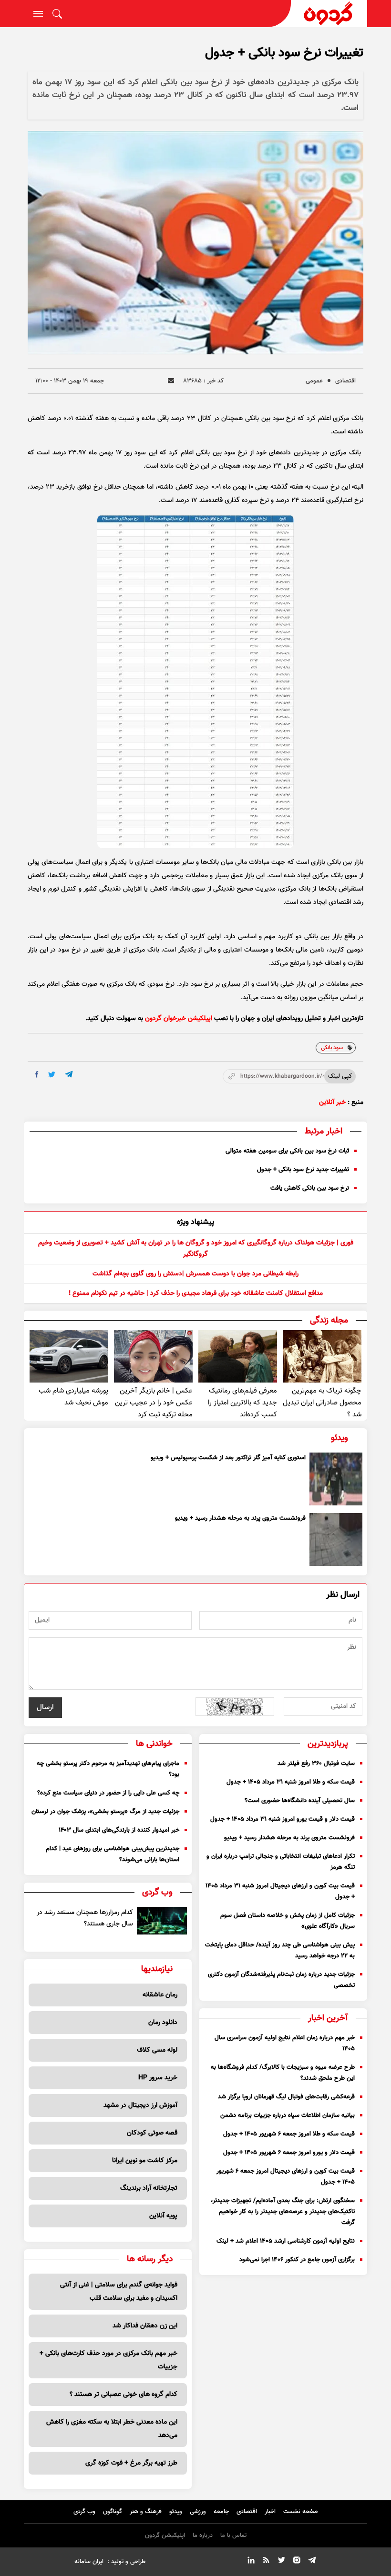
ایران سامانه (89, 2562)
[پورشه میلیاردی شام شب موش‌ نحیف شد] (69, 1356)
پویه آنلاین (163, 2216)
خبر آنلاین (332, 1103)
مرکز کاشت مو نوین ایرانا (145, 2161)
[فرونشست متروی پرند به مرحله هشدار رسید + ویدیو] (336, 1539)
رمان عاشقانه (160, 1995)
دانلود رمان (163, 2023)
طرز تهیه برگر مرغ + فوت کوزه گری (131, 2463)
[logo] (329, 14)
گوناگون (113, 2512)
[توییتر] (281, 2562)
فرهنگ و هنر (146, 2512)
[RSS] (266, 2562)
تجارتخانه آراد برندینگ (149, 2188)
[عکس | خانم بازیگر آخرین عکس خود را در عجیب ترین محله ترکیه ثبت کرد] (153, 1356)
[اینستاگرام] (297, 2562)
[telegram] (69, 1074)
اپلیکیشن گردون (165, 2536)
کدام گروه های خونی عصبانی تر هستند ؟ (123, 2395)
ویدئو (176, 2512)
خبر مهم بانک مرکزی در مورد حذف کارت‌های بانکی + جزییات (108, 2360)
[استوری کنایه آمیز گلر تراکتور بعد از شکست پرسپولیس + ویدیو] (336, 1479)
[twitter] (52, 1075)
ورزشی (198, 2512)
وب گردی (84, 2512)
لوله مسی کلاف (157, 2050)
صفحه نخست (301, 2512)
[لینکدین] (251, 2562)
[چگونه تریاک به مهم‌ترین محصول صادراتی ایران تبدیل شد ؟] (322, 1356)
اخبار (270, 2512)
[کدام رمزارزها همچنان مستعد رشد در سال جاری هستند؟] (162, 1921)
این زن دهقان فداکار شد (145, 2326)
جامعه (221, 2512)
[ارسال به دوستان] (171, 381)
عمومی (314, 381)
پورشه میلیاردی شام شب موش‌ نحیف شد (73, 1397)
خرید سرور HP (158, 2078)
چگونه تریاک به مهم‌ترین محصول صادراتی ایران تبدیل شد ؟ (322, 1403)
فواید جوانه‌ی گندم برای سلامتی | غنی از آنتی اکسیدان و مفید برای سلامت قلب (119, 2292)
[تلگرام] (312, 2562)
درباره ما (203, 2536)
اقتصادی (345, 381)
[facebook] (37, 1074)
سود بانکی (332, 1048)
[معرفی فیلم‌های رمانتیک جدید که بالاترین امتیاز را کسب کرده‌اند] (238, 1356)
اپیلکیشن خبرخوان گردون (179, 1019)
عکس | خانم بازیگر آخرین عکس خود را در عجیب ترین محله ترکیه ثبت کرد (154, 1403)
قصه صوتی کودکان (152, 2133)
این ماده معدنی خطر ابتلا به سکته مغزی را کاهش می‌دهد (112, 2429)
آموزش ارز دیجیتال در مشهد (140, 2105)
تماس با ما (233, 2536)
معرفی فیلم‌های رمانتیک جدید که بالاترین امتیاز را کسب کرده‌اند (242, 1403)
